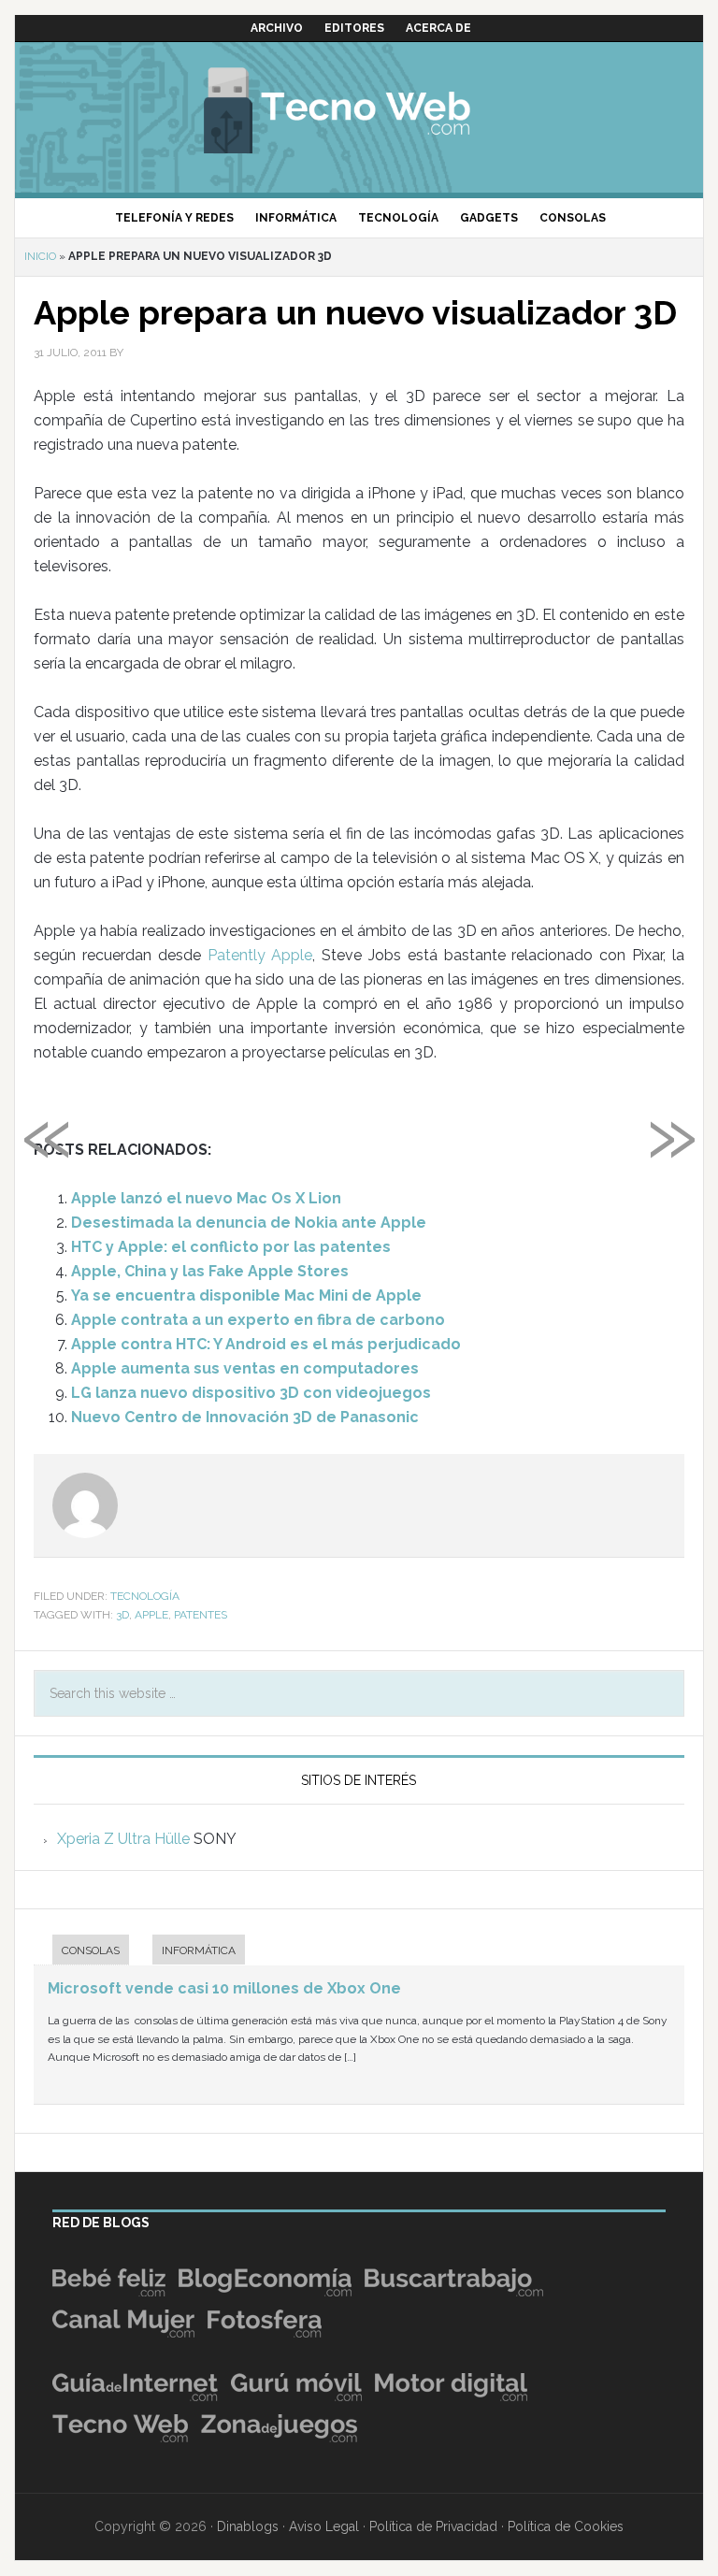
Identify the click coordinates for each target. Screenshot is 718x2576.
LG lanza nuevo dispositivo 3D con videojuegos (251, 1393)
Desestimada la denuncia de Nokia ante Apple (249, 1223)
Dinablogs (248, 2526)
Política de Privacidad (433, 2526)
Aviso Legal (324, 2526)
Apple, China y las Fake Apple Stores (210, 1271)
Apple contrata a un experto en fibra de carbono (258, 1320)
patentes (201, 1615)
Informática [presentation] (199, 1950)
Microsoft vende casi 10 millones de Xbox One (224, 1988)
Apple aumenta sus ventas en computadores (245, 1368)
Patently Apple (260, 955)
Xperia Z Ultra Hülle (123, 1839)
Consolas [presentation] (91, 1950)
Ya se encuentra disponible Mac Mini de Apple (246, 1295)
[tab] (81, 1952)
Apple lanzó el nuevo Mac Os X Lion (206, 1198)
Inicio (40, 256)
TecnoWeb (359, 108)
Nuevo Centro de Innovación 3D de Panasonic (245, 1417)
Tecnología (145, 1596)
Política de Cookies (566, 2526)
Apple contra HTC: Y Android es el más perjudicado (266, 1344)
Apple (151, 1615)
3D (122, 1615)
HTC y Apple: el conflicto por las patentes (231, 1247)
